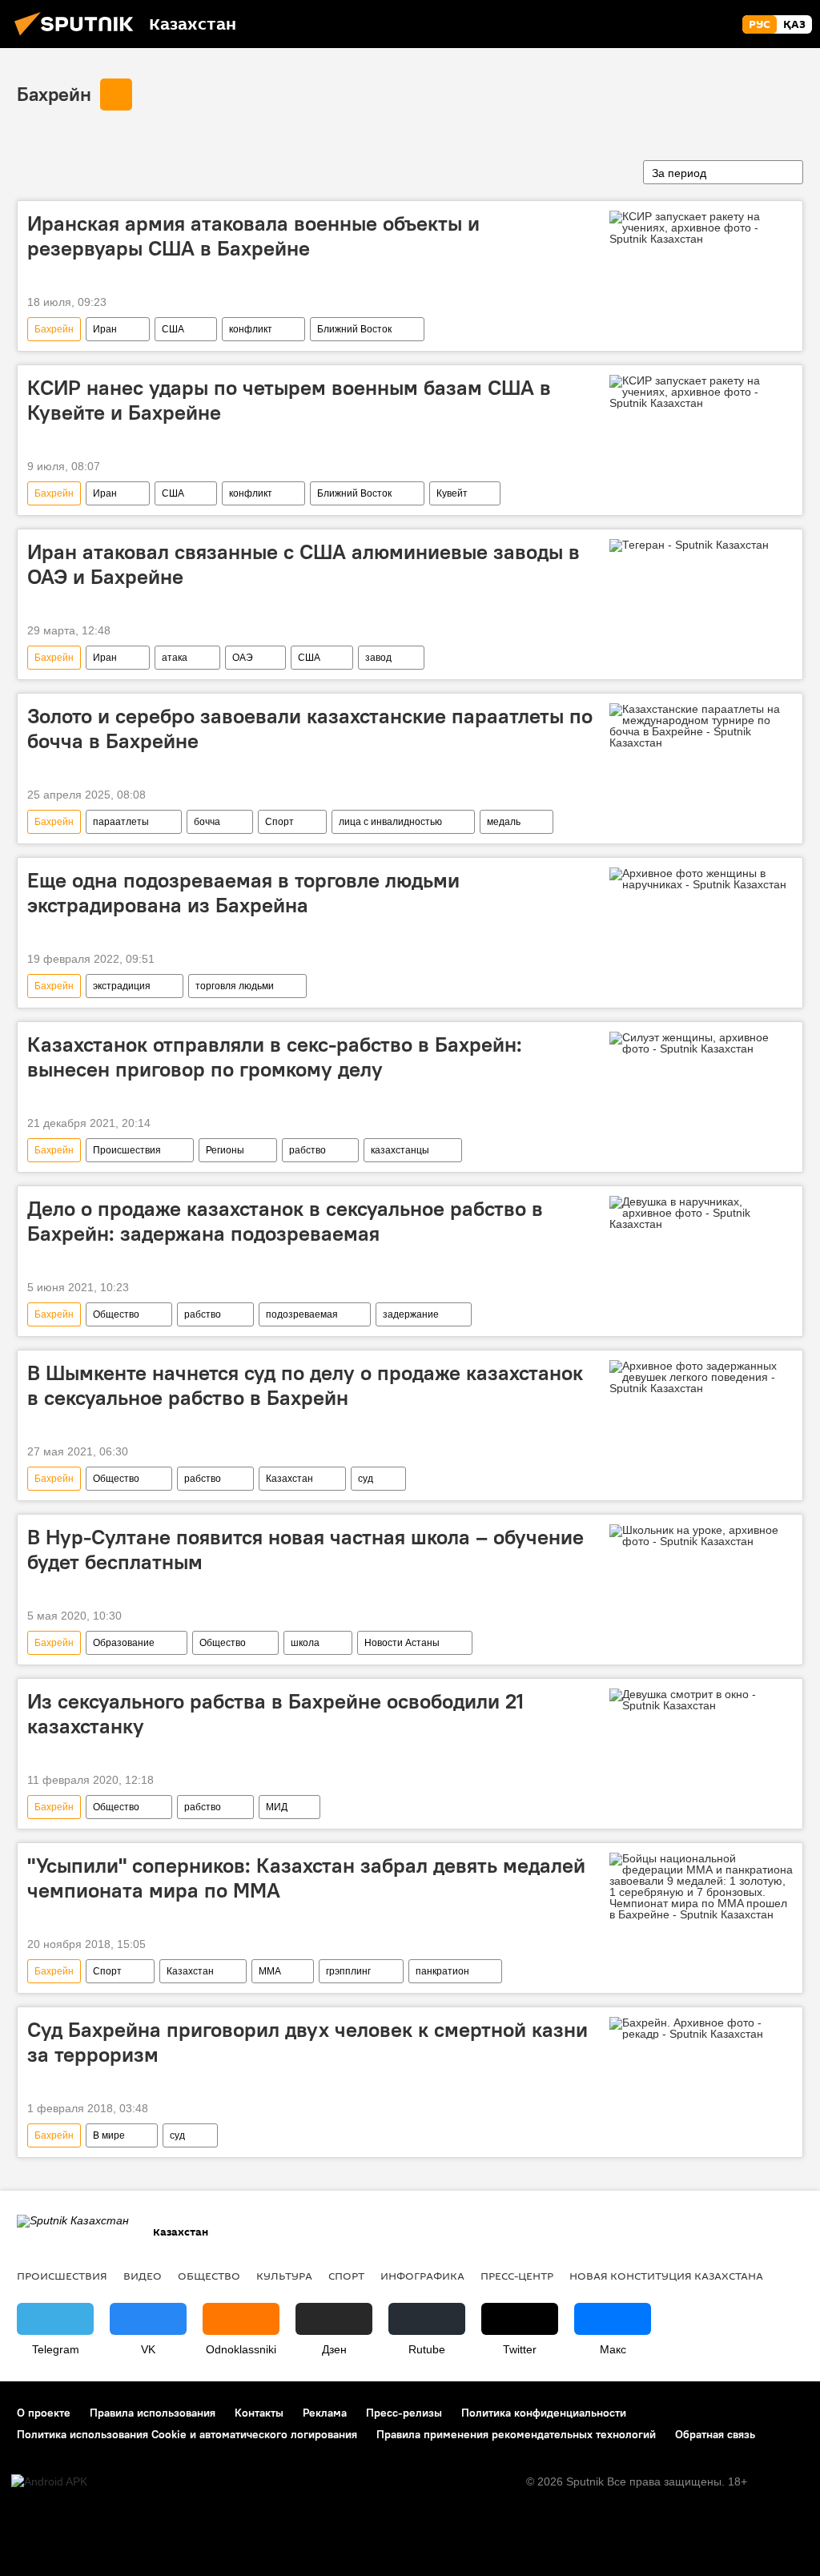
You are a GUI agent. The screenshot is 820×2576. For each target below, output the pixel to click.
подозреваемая (302, 1314)
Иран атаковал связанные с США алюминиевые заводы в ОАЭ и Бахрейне (303, 564)
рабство (307, 1150)
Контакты (259, 2413)
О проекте (44, 2413)
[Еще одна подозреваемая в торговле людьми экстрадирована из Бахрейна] (701, 879)
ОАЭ (243, 658)
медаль (504, 822)
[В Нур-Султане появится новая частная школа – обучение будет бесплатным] (701, 1536)
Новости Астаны (402, 1643)
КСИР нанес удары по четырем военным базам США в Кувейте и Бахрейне (289, 400)
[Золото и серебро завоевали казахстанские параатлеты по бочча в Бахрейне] (701, 726)
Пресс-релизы (404, 2413)
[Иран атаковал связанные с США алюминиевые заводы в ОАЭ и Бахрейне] (701, 549)
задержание (411, 1314)
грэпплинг (348, 1971)
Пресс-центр (517, 2276)
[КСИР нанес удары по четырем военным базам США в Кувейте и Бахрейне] (701, 392)
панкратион (442, 1971)
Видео (143, 2276)
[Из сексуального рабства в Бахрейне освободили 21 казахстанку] (701, 1700)
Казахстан (289, 1479)
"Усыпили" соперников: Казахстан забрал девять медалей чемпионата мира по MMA (306, 1878)
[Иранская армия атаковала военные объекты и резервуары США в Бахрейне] (701, 227)
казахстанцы (400, 1150)
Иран (105, 329)
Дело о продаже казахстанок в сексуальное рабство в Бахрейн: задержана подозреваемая (285, 1221)
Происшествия (127, 1150)
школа (305, 1643)
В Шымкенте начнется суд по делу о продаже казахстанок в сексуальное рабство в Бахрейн (305, 1385)
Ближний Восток (354, 329)
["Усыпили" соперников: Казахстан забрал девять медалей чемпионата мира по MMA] (701, 1886)
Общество (116, 1314)
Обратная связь (715, 2434)
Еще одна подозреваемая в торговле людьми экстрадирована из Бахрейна (243, 893)
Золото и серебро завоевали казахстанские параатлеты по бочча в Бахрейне (310, 729)
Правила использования (153, 2413)
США (173, 329)
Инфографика (422, 2276)
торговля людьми (235, 986)
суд (366, 1479)
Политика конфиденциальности (544, 2413)
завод (378, 658)
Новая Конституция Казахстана (666, 2276)
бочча (207, 822)
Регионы (225, 1150)
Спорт (279, 822)
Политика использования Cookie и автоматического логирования (187, 2434)
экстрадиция (122, 986)
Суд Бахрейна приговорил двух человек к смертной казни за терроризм (307, 2042)
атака (175, 658)
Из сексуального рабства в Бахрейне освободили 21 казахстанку (275, 1714)
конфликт (251, 329)
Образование (124, 1643)
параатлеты (121, 822)
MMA (270, 1971)
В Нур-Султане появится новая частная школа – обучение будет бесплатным (305, 1550)
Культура (284, 2276)
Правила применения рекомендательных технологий (516, 2434)
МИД (277, 1807)
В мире (109, 2135)
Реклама (325, 2413)
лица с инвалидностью (390, 822)
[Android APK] (49, 2482)
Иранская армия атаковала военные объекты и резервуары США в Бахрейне (253, 236)
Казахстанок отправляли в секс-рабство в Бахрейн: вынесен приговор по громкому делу (275, 1057)
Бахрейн (54, 94)
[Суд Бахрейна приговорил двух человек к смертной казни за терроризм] (701, 2028)
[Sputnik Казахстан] (78, 38)
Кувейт (452, 493)
